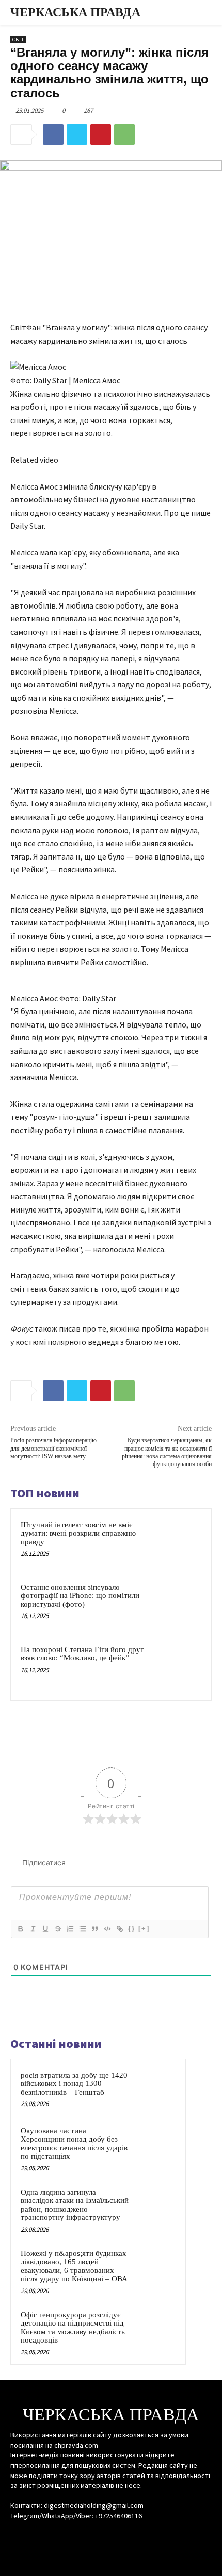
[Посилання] (119, 1929)
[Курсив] (33, 1929)
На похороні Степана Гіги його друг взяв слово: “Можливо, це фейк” (82, 1654)
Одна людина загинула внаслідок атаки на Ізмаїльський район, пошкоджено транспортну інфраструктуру (75, 2205)
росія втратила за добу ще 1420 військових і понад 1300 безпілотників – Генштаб (74, 2084)
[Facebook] (53, 134)
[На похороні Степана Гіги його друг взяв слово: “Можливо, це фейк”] (178, 1667)
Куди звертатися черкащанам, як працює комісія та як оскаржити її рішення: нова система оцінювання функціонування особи (167, 1452)
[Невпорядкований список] (82, 1929)
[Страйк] (57, 1929)
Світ (18, 39)
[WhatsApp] (124, 134)
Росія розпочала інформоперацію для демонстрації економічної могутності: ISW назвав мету (53, 1448)
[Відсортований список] (70, 1929)
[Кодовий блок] (107, 1929)
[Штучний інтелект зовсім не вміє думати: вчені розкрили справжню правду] (178, 1542)
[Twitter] (77, 134)
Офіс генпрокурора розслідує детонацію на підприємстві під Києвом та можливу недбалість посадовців (73, 2328)
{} (132, 1929)
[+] (144, 1929)
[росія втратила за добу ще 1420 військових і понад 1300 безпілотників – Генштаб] (155, 2089)
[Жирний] (20, 1929)
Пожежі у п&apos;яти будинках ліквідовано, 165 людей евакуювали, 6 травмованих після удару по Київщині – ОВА (74, 2266)
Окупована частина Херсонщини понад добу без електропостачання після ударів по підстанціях (74, 2144)
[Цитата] (94, 1929)
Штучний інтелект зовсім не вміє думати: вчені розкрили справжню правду (78, 1533)
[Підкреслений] (45, 1929)
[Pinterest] (101, 134)
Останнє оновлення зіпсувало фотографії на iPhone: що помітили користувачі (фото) (80, 1596)
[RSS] (111, 2536)
